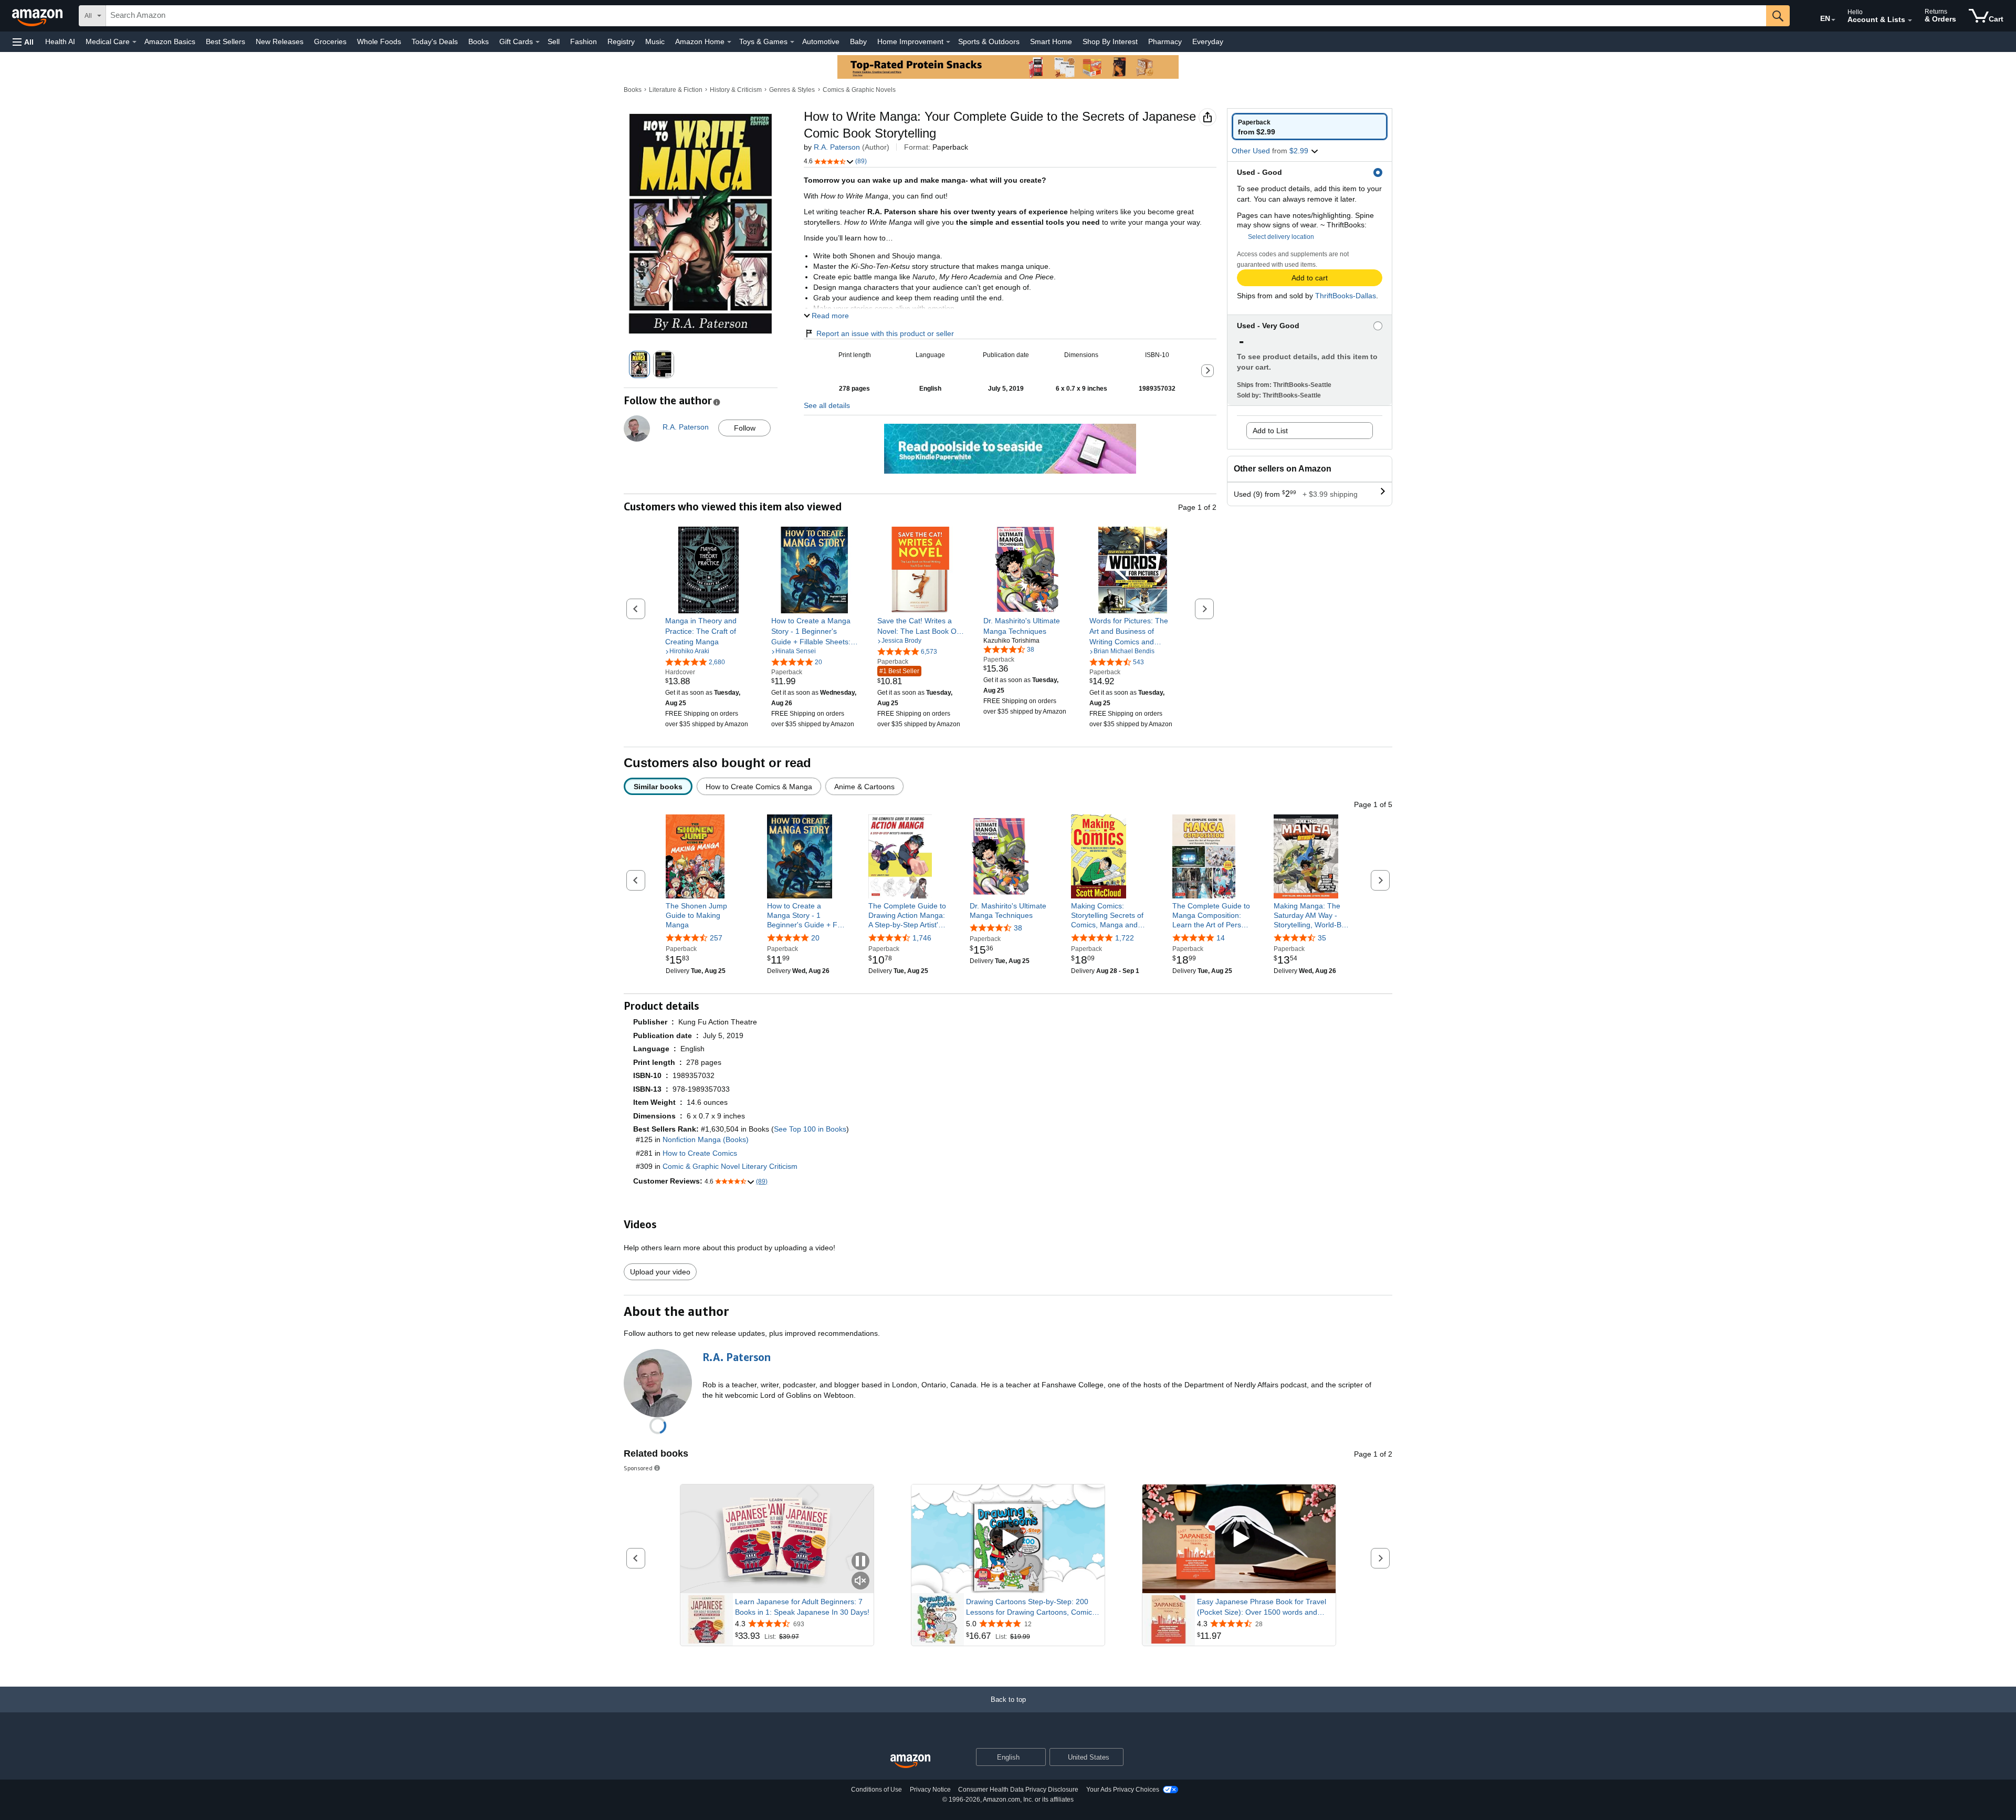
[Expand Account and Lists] (1910, 20)
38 (1018, 928)
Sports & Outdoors (989, 41)
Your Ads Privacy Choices (1123, 1790)
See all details (827, 405)
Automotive (821, 41)
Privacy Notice (930, 1790)
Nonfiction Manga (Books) (706, 1139)
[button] (23, 42)
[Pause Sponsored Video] (860, 1562)
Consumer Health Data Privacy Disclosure (1018, 1790)
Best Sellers (225, 41)
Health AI (60, 41)
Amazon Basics (170, 41)
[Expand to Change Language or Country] (1833, 20)
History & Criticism (736, 90)
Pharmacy (1165, 41)
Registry (621, 41)
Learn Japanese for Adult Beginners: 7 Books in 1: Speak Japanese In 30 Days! (802, 1607)
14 (1221, 938)
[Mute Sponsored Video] (860, 1581)
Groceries (330, 41)
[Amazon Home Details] (729, 42)
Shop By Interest (1110, 41)
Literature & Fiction (676, 90)
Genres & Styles (792, 90)
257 (716, 938)
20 (815, 938)
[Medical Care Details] (134, 42)
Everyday (1208, 41)
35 (1322, 938)
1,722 (1125, 938)
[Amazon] (38, 16)
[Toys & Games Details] (792, 42)
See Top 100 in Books (810, 1129)
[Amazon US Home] (910, 1761)
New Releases (280, 41)
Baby (858, 41)
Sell (554, 41)
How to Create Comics (700, 1153)
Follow (745, 428)
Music (655, 41)
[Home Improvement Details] (948, 42)
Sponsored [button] (638, 1468)
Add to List (1270, 431)
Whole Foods (379, 41)
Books (479, 41)
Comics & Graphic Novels (859, 90)
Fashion (584, 41)
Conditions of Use (876, 1790)
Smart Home (1051, 41)
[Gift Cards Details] (538, 42)
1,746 (922, 938)
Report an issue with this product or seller (885, 333)
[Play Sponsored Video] (1008, 1539)
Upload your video (660, 1272)
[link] (708, 631)
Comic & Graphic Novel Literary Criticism (730, 1166)
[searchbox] (936, 16)
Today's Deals (435, 41)
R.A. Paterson (837, 147)
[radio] (1310, 127)
